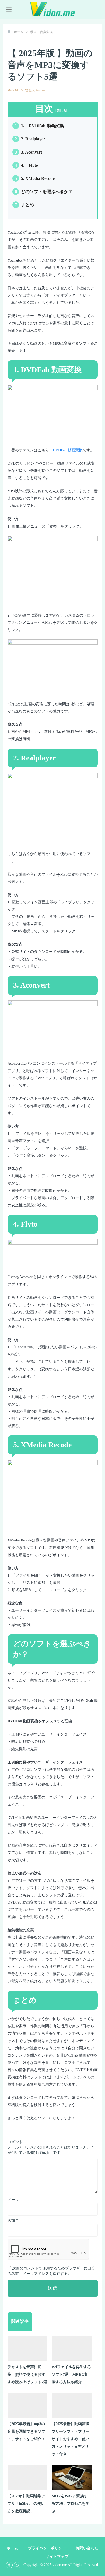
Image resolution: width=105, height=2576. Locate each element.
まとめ (24, 205)
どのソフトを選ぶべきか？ (44, 192)
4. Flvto (26, 165)
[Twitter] (17, 2565)
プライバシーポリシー (47, 2548)
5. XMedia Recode (35, 178)
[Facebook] (9, 2565)
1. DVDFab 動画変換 (39, 126)
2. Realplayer (30, 139)
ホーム (19, 32)
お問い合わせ (87, 2548)
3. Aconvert (28, 152)
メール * (15, 2200)
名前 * (13, 2221)
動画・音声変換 (41, 32)
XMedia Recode (46, 1445)
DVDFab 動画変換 (68, 450)
